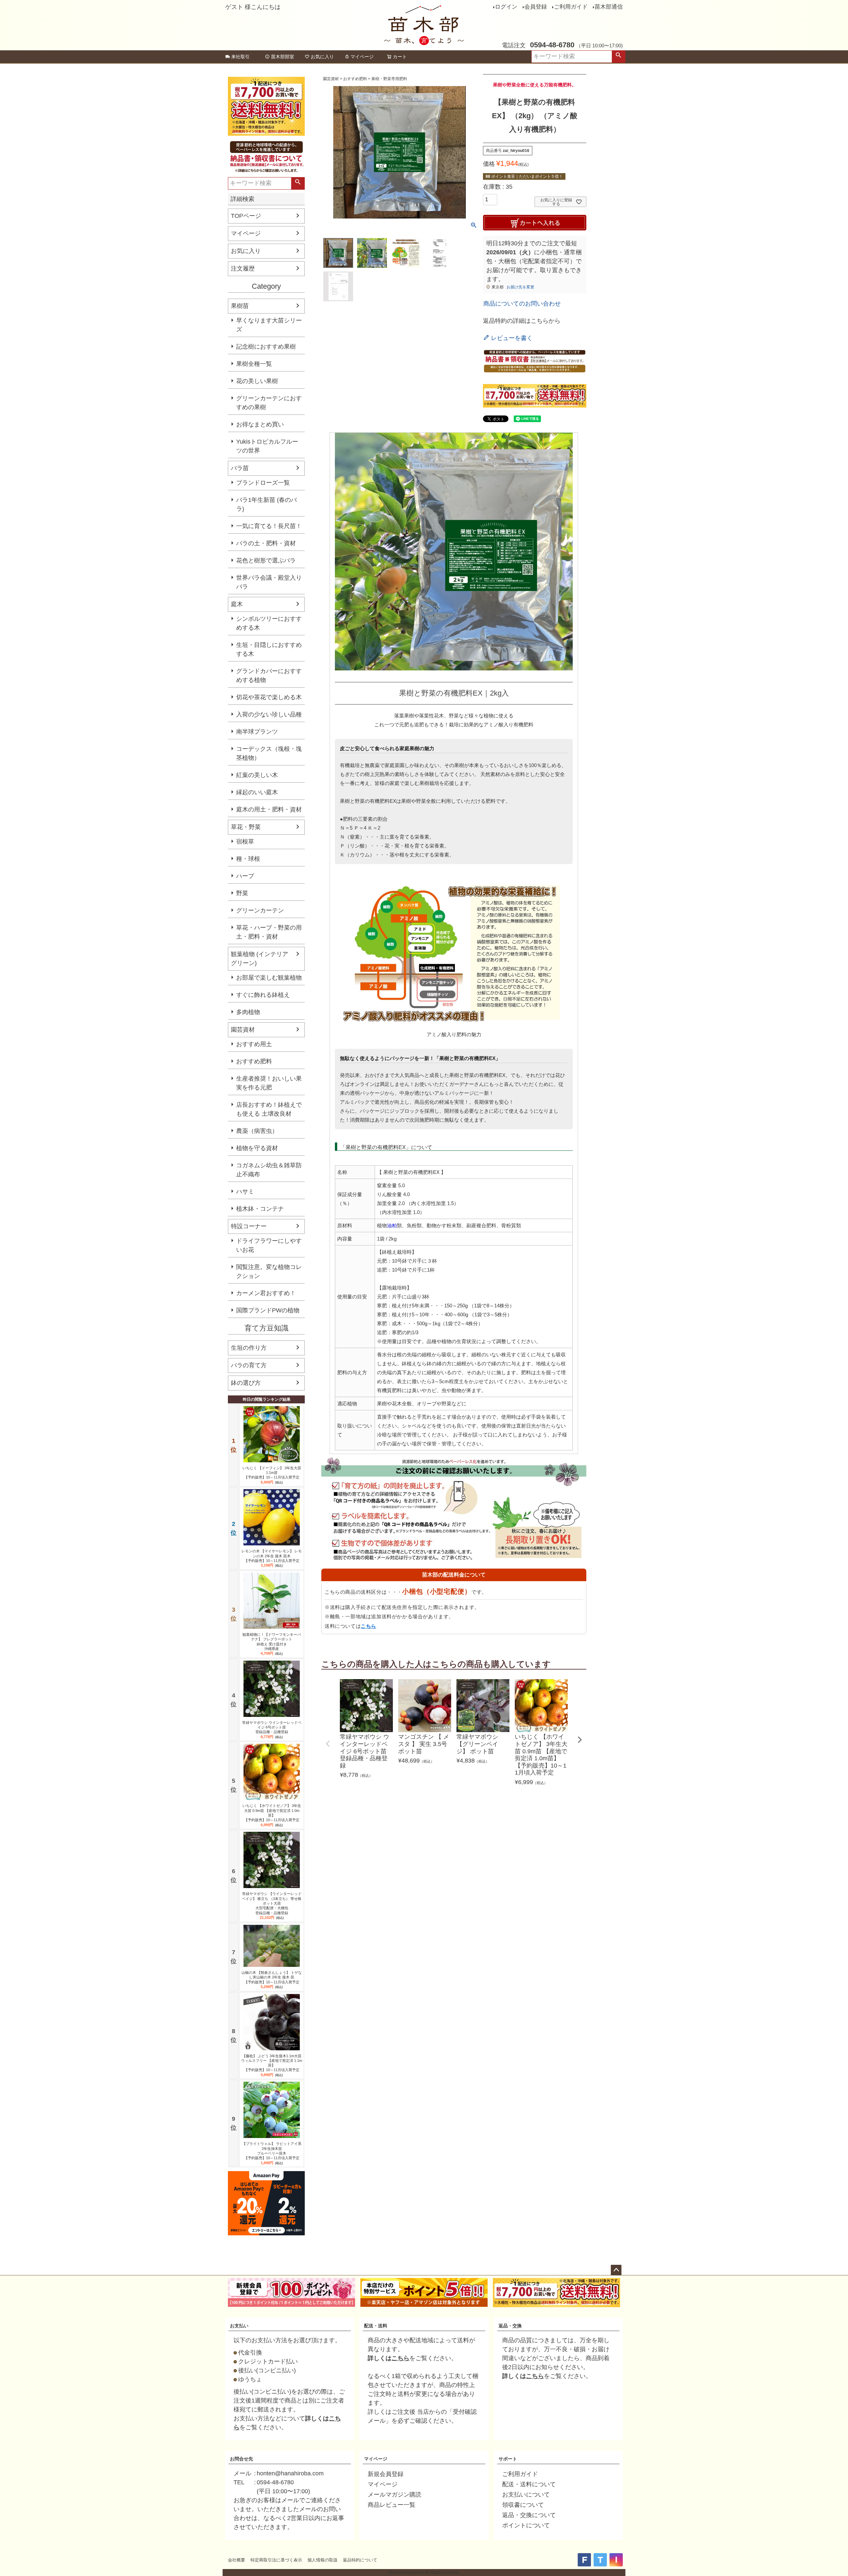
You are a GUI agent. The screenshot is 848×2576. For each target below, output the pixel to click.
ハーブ (245, 876)
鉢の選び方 (246, 1383)
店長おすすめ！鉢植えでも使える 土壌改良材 (269, 1109)
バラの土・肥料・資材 (266, 543)
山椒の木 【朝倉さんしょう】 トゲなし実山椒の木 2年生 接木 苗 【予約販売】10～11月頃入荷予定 (272, 1977)
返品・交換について (529, 2515)
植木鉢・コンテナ (260, 1209)
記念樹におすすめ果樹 (266, 347)
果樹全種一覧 (254, 364)
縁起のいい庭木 (257, 792)
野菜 (242, 893)
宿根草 (245, 842)
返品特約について (360, 2560)
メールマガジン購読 (395, 2495)
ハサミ (245, 1191)
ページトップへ (616, 2270)
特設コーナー (249, 1226)
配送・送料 (376, 2326)
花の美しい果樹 (257, 381)
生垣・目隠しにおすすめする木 (269, 649)
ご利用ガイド (571, 7)
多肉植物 (248, 1012)
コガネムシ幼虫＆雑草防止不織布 (269, 1170)
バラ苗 (240, 468)
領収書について (523, 2505)
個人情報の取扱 (322, 2560)
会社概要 (237, 2560)
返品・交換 (510, 2326)
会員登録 (536, 7)
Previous (328, 1744)
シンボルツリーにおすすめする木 (269, 623)
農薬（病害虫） (257, 1131)
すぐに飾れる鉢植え (263, 995)
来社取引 (240, 57)
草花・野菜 (246, 827)
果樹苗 (240, 306)
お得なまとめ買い (260, 424)
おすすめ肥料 (254, 1061)
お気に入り (322, 57)
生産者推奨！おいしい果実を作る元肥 (269, 1083)
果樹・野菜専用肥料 (389, 79)
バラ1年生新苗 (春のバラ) (266, 504)
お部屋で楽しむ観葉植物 (269, 978)
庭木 (237, 604)
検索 (618, 57)
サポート (508, 2459)
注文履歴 (243, 268)
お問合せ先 (241, 2459)
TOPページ (246, 216)
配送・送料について (529, 2484)
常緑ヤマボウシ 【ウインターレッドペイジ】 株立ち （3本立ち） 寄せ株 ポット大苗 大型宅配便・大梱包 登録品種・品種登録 (272, 1903)
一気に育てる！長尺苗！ (269, 526)
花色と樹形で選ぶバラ (266, 560)
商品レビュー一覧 (392, 2505)
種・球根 (248, 859)
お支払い (239, 2326)
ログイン (506, 7)
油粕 (392, 1225)
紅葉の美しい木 (257, 775)
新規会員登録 (386, 2474)
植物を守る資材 (257, 1148)
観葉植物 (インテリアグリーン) (260, 959)
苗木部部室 (283, 57)
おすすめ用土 (254, 1044)
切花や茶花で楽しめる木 (269, 697)
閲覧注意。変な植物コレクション (269, 1271)
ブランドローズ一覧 (263, 483)
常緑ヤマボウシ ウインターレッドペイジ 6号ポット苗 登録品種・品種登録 (272, 1727)
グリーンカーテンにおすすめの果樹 (269, 403)
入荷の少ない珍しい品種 (269, 714)
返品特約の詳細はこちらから (522, 321)
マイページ (362, 57)
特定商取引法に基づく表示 (276, 2560)
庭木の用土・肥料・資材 (269, 809)
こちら (369, 1626)
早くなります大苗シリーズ (269, 325)
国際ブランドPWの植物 (268, 1310)
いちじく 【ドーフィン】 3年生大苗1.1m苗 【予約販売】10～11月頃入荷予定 (272, 1473)
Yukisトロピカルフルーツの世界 (267, 446)
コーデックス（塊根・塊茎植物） (269, 753)
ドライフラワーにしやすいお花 (269, 1245)
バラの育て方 (249, 1365)
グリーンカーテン (260, 910)
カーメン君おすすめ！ (266, 1293)
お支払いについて (526, 2495)
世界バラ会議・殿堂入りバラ (269, 582)
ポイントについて (526, 2525)
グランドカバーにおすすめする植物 (269, 676)
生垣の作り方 (249, 1348)
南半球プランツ (257, 732)
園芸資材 (243, 1030)
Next (580, 1740)
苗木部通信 (609, 7)
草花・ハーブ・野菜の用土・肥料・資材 (269, 932)
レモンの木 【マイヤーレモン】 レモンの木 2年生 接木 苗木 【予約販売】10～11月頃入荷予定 (272, 1556)
